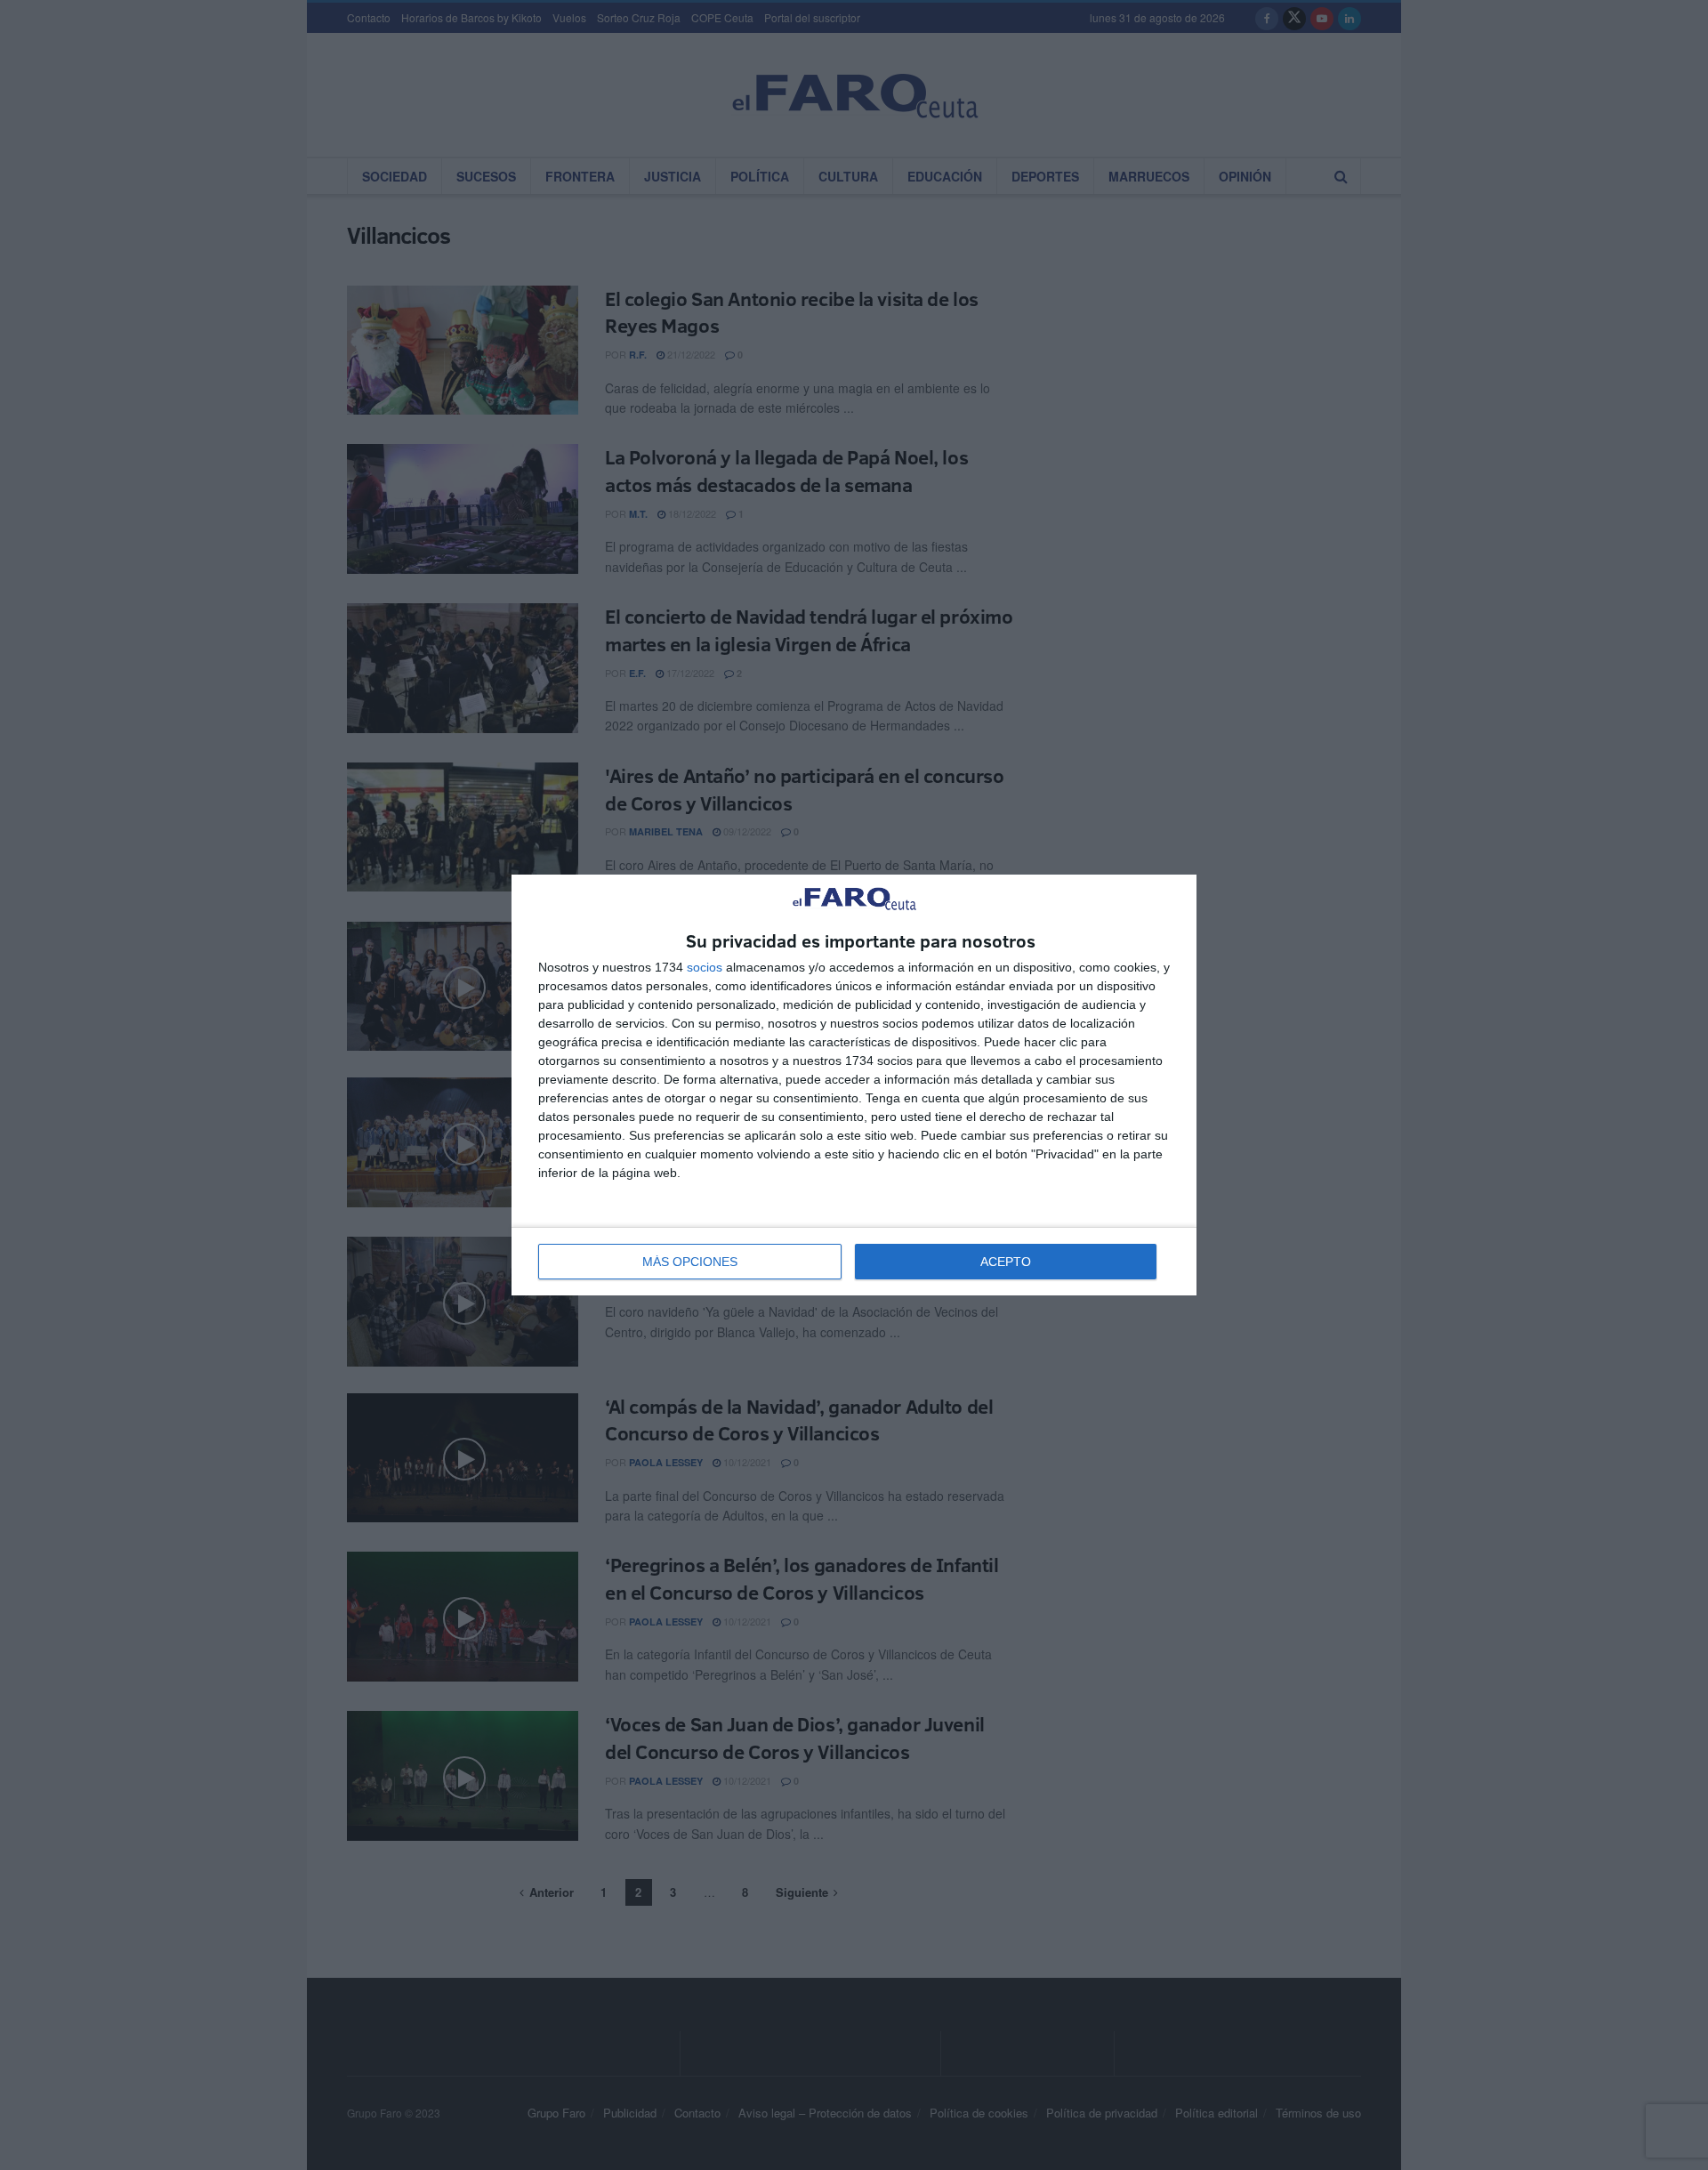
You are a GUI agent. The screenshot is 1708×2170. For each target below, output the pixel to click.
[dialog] (854, 1085)
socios (705, 967)
